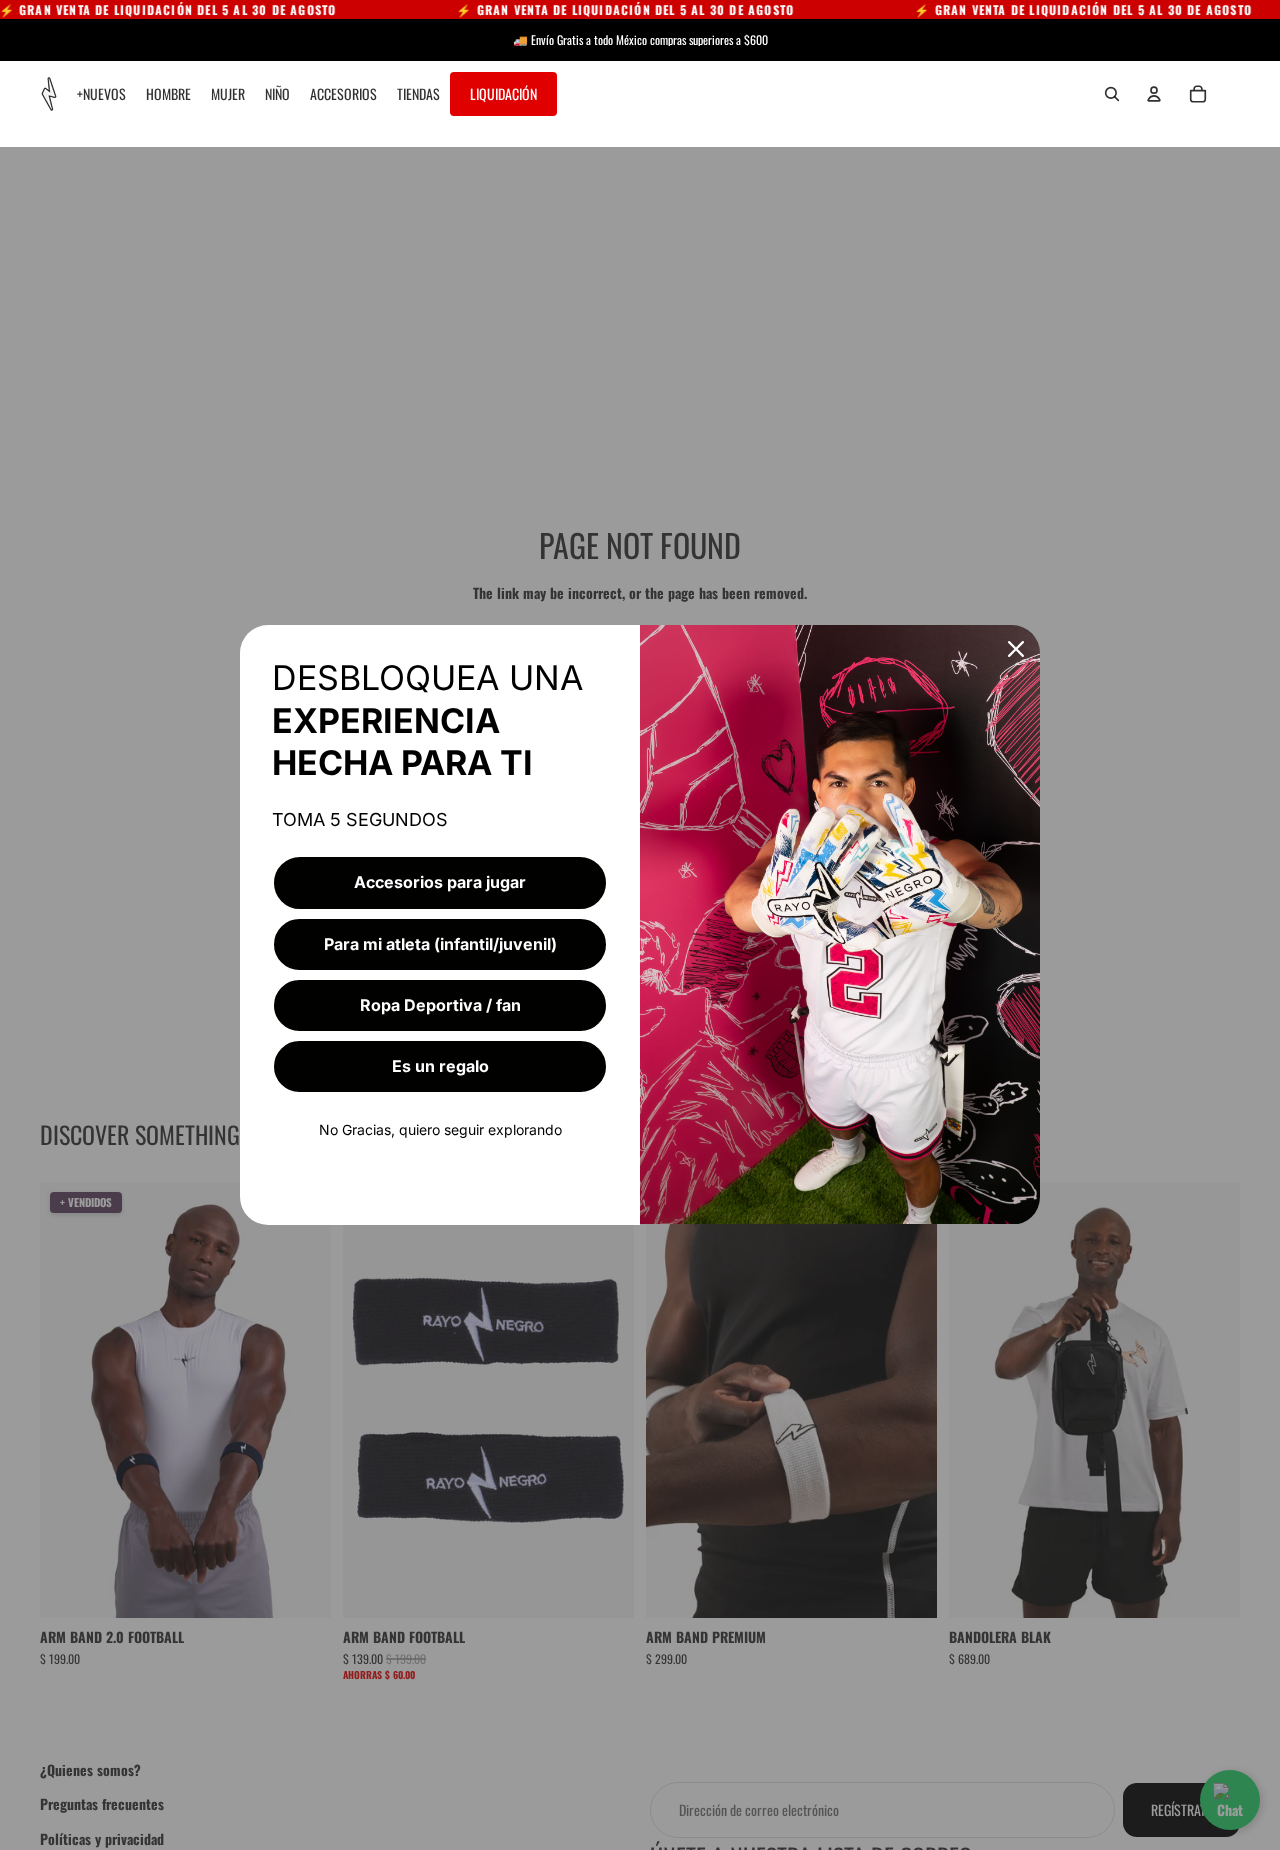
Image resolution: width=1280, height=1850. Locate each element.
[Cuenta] (1154, 94)
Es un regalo (440, 1066)
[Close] (1016, 649)
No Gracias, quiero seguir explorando (440, 1129)
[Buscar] (1112, 94)
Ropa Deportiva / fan (440, 1005)
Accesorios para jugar (440, 882)
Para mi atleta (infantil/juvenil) (440, 944)
